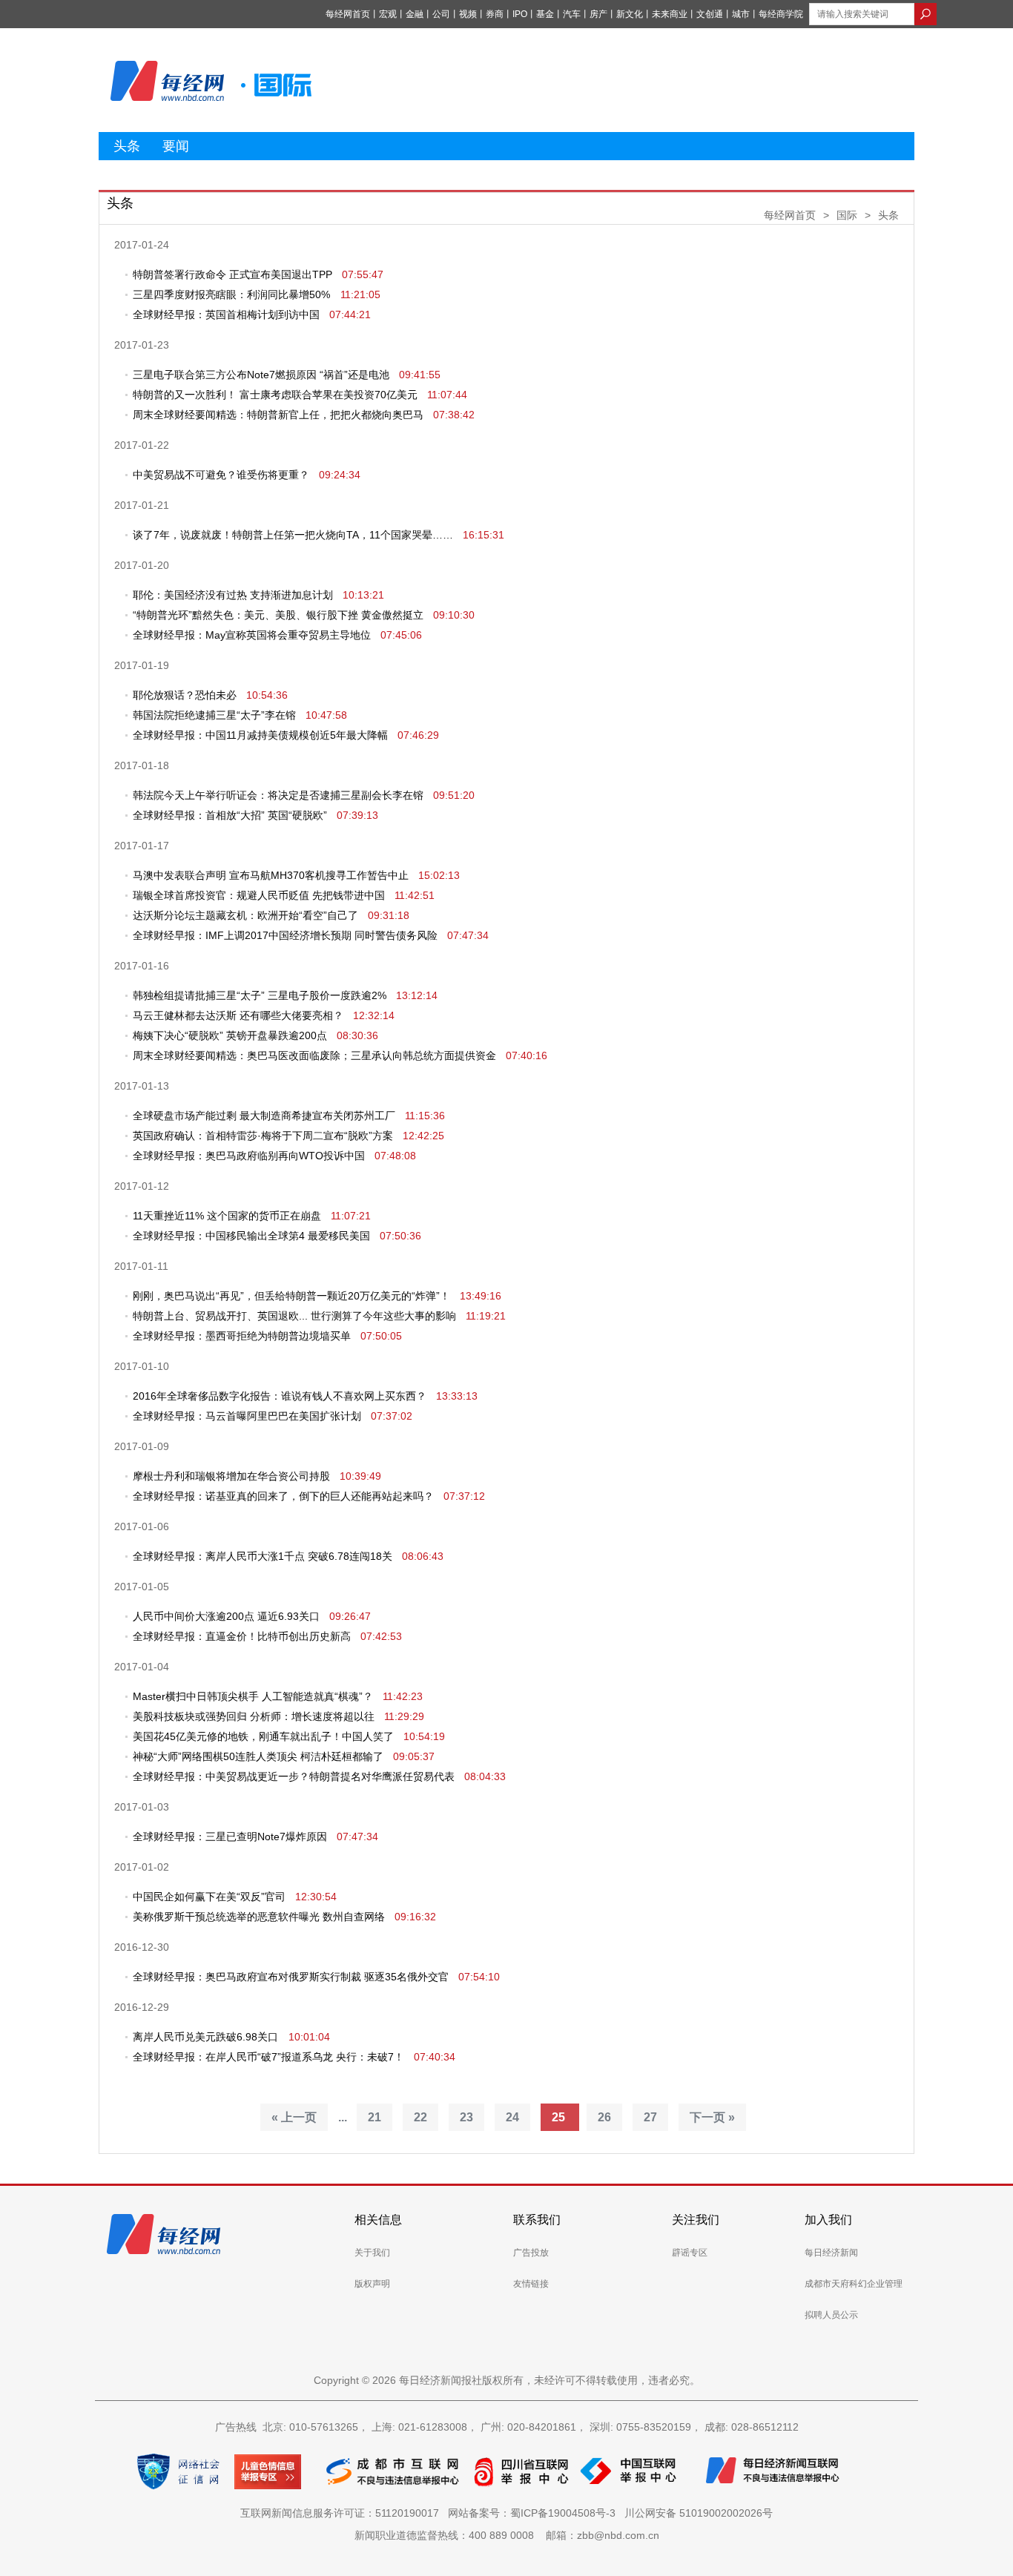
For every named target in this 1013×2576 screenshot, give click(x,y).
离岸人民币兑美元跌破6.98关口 (207, 2037)
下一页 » (712, 2117)
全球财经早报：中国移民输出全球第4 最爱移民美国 (251, 1236)
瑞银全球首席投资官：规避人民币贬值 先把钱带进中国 (259, 895)
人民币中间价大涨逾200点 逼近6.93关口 (226, 1616)
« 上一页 (294, 2117)
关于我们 (372, 2253)
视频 (468, 14)
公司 (441, 14)
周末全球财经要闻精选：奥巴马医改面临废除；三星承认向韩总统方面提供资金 (314, 1055)
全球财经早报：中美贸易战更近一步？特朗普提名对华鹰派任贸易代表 (294, 1776)
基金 (545, 14)
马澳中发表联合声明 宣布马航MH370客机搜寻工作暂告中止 (271, 875)
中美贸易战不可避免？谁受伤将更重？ (221, 475)
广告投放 (531, 2253)
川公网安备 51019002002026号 (699, 2513)
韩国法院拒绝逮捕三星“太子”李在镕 (214, 715)
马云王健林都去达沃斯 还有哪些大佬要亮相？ (238, 1015)
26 (604, 2117)
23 (466, 2117)
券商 (495, 14)
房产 (598, 14)
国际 (847, 215)
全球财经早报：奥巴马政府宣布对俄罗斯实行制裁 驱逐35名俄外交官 (291, 1977)
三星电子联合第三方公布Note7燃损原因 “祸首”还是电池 (261, 375)
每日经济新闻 (831, 2253)
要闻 (176, 146)
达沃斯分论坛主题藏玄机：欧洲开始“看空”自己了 (245, 915)
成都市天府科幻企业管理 (854, 2284)
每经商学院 (781, 14)
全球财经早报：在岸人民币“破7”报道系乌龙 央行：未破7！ (268, 2057)
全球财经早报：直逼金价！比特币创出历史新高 (242, 1636)
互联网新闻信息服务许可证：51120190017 (343, 2513)
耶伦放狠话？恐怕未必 (185, 695)
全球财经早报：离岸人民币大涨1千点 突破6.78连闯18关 (263, 1556)
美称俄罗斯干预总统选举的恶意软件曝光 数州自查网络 (259, 1917)
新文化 (630, 14)
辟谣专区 (690, 2253)
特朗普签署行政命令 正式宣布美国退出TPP (232, 274)
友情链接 (531, 2284)
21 (374, 2117)
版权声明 (372, 2284)
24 (512, 2117)
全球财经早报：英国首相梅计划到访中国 (226, 314)
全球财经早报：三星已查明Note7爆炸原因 (230, 1837)
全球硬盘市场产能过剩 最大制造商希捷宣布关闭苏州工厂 (264, 1116)
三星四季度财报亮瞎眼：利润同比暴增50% (233, 294)
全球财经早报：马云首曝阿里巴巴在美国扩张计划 (247, 1416)
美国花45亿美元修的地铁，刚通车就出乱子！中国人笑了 (263, 1736)
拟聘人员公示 (831, 2315)
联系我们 (537, 2220)
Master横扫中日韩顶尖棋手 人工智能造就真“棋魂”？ (253, 1696)
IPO (520, 14)
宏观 (388, 14)
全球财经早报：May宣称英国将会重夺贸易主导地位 (252, 635)
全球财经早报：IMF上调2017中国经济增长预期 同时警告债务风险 (285, 935)
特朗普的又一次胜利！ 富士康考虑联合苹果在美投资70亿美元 (275, 395)
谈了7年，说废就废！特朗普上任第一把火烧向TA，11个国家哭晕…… (293, 535)
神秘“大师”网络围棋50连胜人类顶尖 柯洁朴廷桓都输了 (258, 1756)
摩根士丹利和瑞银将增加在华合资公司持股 (231, 1476)
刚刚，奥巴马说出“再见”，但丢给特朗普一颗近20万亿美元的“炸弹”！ (291, 1296)
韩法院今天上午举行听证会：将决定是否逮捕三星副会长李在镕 (278, 795)
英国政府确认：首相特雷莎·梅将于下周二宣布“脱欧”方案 (263, 1136)
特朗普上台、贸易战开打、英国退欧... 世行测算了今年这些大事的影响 (294, 1316)
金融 (415, 14)
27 (650, 2117)
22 (420, 2117)
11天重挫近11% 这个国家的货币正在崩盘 (227, 1216)
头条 (127, 146)
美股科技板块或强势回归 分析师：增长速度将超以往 (254, 1716)
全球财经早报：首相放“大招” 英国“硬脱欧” (230, 815)
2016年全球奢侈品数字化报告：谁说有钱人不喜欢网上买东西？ (280, 1396)
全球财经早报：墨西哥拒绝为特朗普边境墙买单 (242, 1336)
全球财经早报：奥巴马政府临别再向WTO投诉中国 (249, 1156)
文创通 (710, 14)
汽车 (572, 14)
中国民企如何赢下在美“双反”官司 (209, 1897)
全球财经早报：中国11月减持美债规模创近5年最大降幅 (260, 735)
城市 (741, 14)
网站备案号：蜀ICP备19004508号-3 (535, 2513)
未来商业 (670, 14)
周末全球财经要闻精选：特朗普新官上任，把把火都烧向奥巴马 (278, 415)
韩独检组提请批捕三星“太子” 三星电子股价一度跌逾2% (260, 995)
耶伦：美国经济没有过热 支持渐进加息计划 (233, 595)
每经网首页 (348, 14)
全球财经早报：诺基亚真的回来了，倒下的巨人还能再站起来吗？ (283, 1496)
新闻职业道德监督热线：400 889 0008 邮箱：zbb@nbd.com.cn (507, 2535)
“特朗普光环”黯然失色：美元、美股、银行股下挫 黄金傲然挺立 (278, 615)
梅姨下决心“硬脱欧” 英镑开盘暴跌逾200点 (230, 1035)
